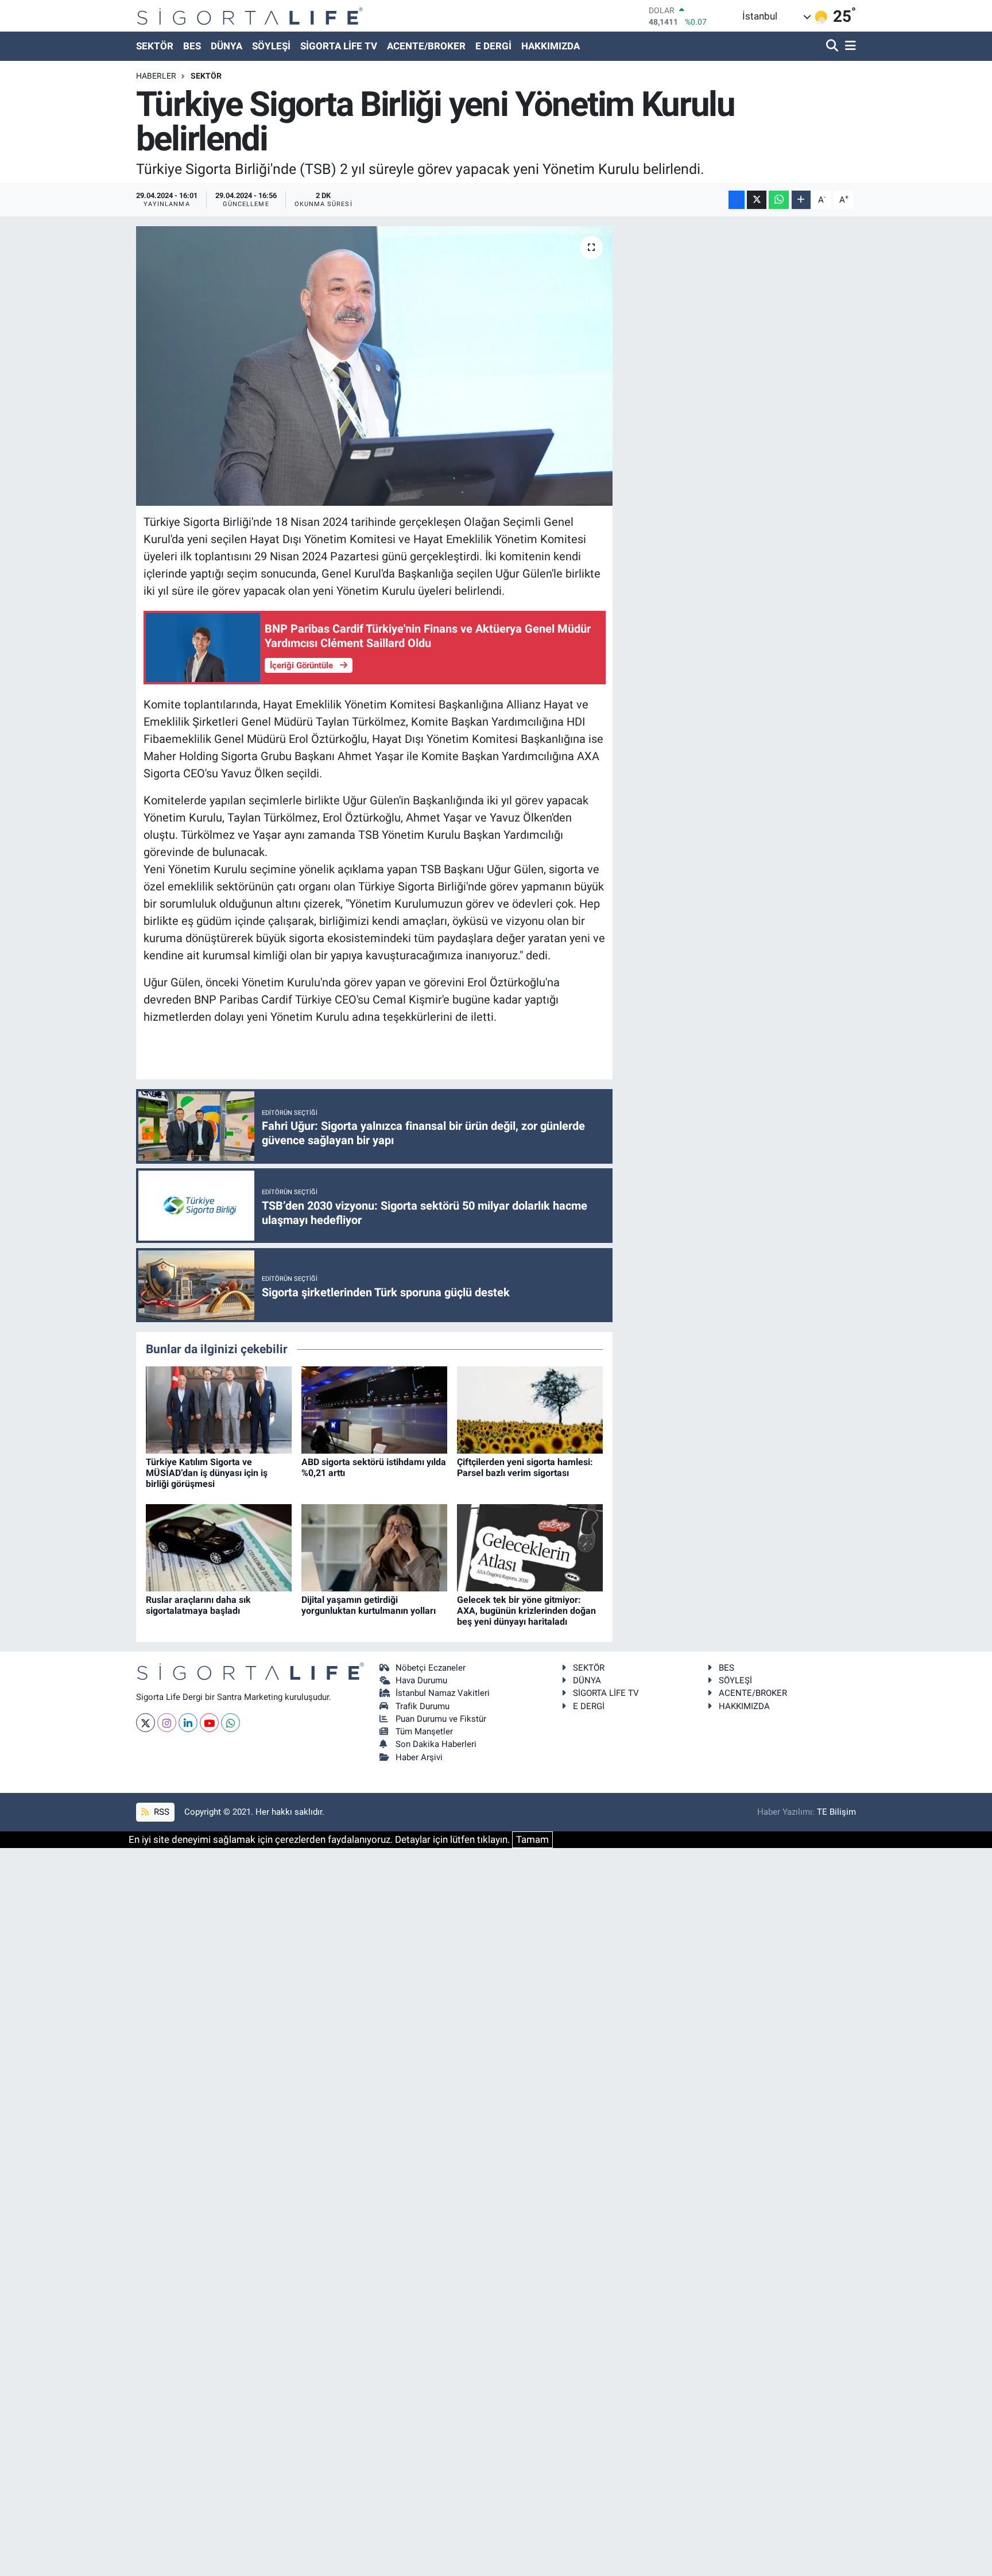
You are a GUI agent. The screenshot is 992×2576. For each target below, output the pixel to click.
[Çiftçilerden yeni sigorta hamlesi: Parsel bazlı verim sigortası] (530, 1409)
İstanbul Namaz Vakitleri (443, 1693)
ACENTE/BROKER (426, 46)
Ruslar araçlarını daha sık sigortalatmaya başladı (198, 1605)
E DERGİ (493, 46)
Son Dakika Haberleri (436, 1744)
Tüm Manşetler (424, 1731)
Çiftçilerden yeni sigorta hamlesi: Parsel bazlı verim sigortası (525, 1467)
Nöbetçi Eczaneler (431, 1668)
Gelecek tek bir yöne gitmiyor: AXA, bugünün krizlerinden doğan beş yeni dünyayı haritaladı (526, 1611)
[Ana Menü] (848, 46)
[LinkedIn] (188, 1723)
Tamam (532, 1839)
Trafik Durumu (423, 1706)
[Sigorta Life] (250, 16)
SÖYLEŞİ (271, 46)
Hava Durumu (421, 1680)
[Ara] (833, 46)
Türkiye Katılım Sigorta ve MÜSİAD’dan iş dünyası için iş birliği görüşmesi (207, 1473)
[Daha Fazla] (801, 200)
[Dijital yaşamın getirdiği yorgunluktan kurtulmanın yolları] (374, 1547)
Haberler (156, 76)
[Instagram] (167, 1723)
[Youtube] (209, 1723)
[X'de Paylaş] (757, 200)
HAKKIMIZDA (551, 46)
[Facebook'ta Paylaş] (737, 200)
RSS (160, 1812)
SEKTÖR (155, 46)
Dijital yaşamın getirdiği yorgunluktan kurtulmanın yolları (369, 1605)
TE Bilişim (836, 1812)
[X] (146, 1723)
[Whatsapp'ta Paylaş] (779, 200)
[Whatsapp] (230, 1723)
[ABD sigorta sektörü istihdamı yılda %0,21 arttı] (374, 1409)
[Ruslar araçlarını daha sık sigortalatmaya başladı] (219, 1547)
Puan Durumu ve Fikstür (441, 1719)
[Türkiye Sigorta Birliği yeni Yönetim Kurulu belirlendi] (375, 366)
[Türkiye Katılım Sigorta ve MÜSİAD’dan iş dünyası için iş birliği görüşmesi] (219, 1409)
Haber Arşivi (419, 1757)
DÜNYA (226, 46)
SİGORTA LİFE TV (339, 46)
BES (192, 46)
